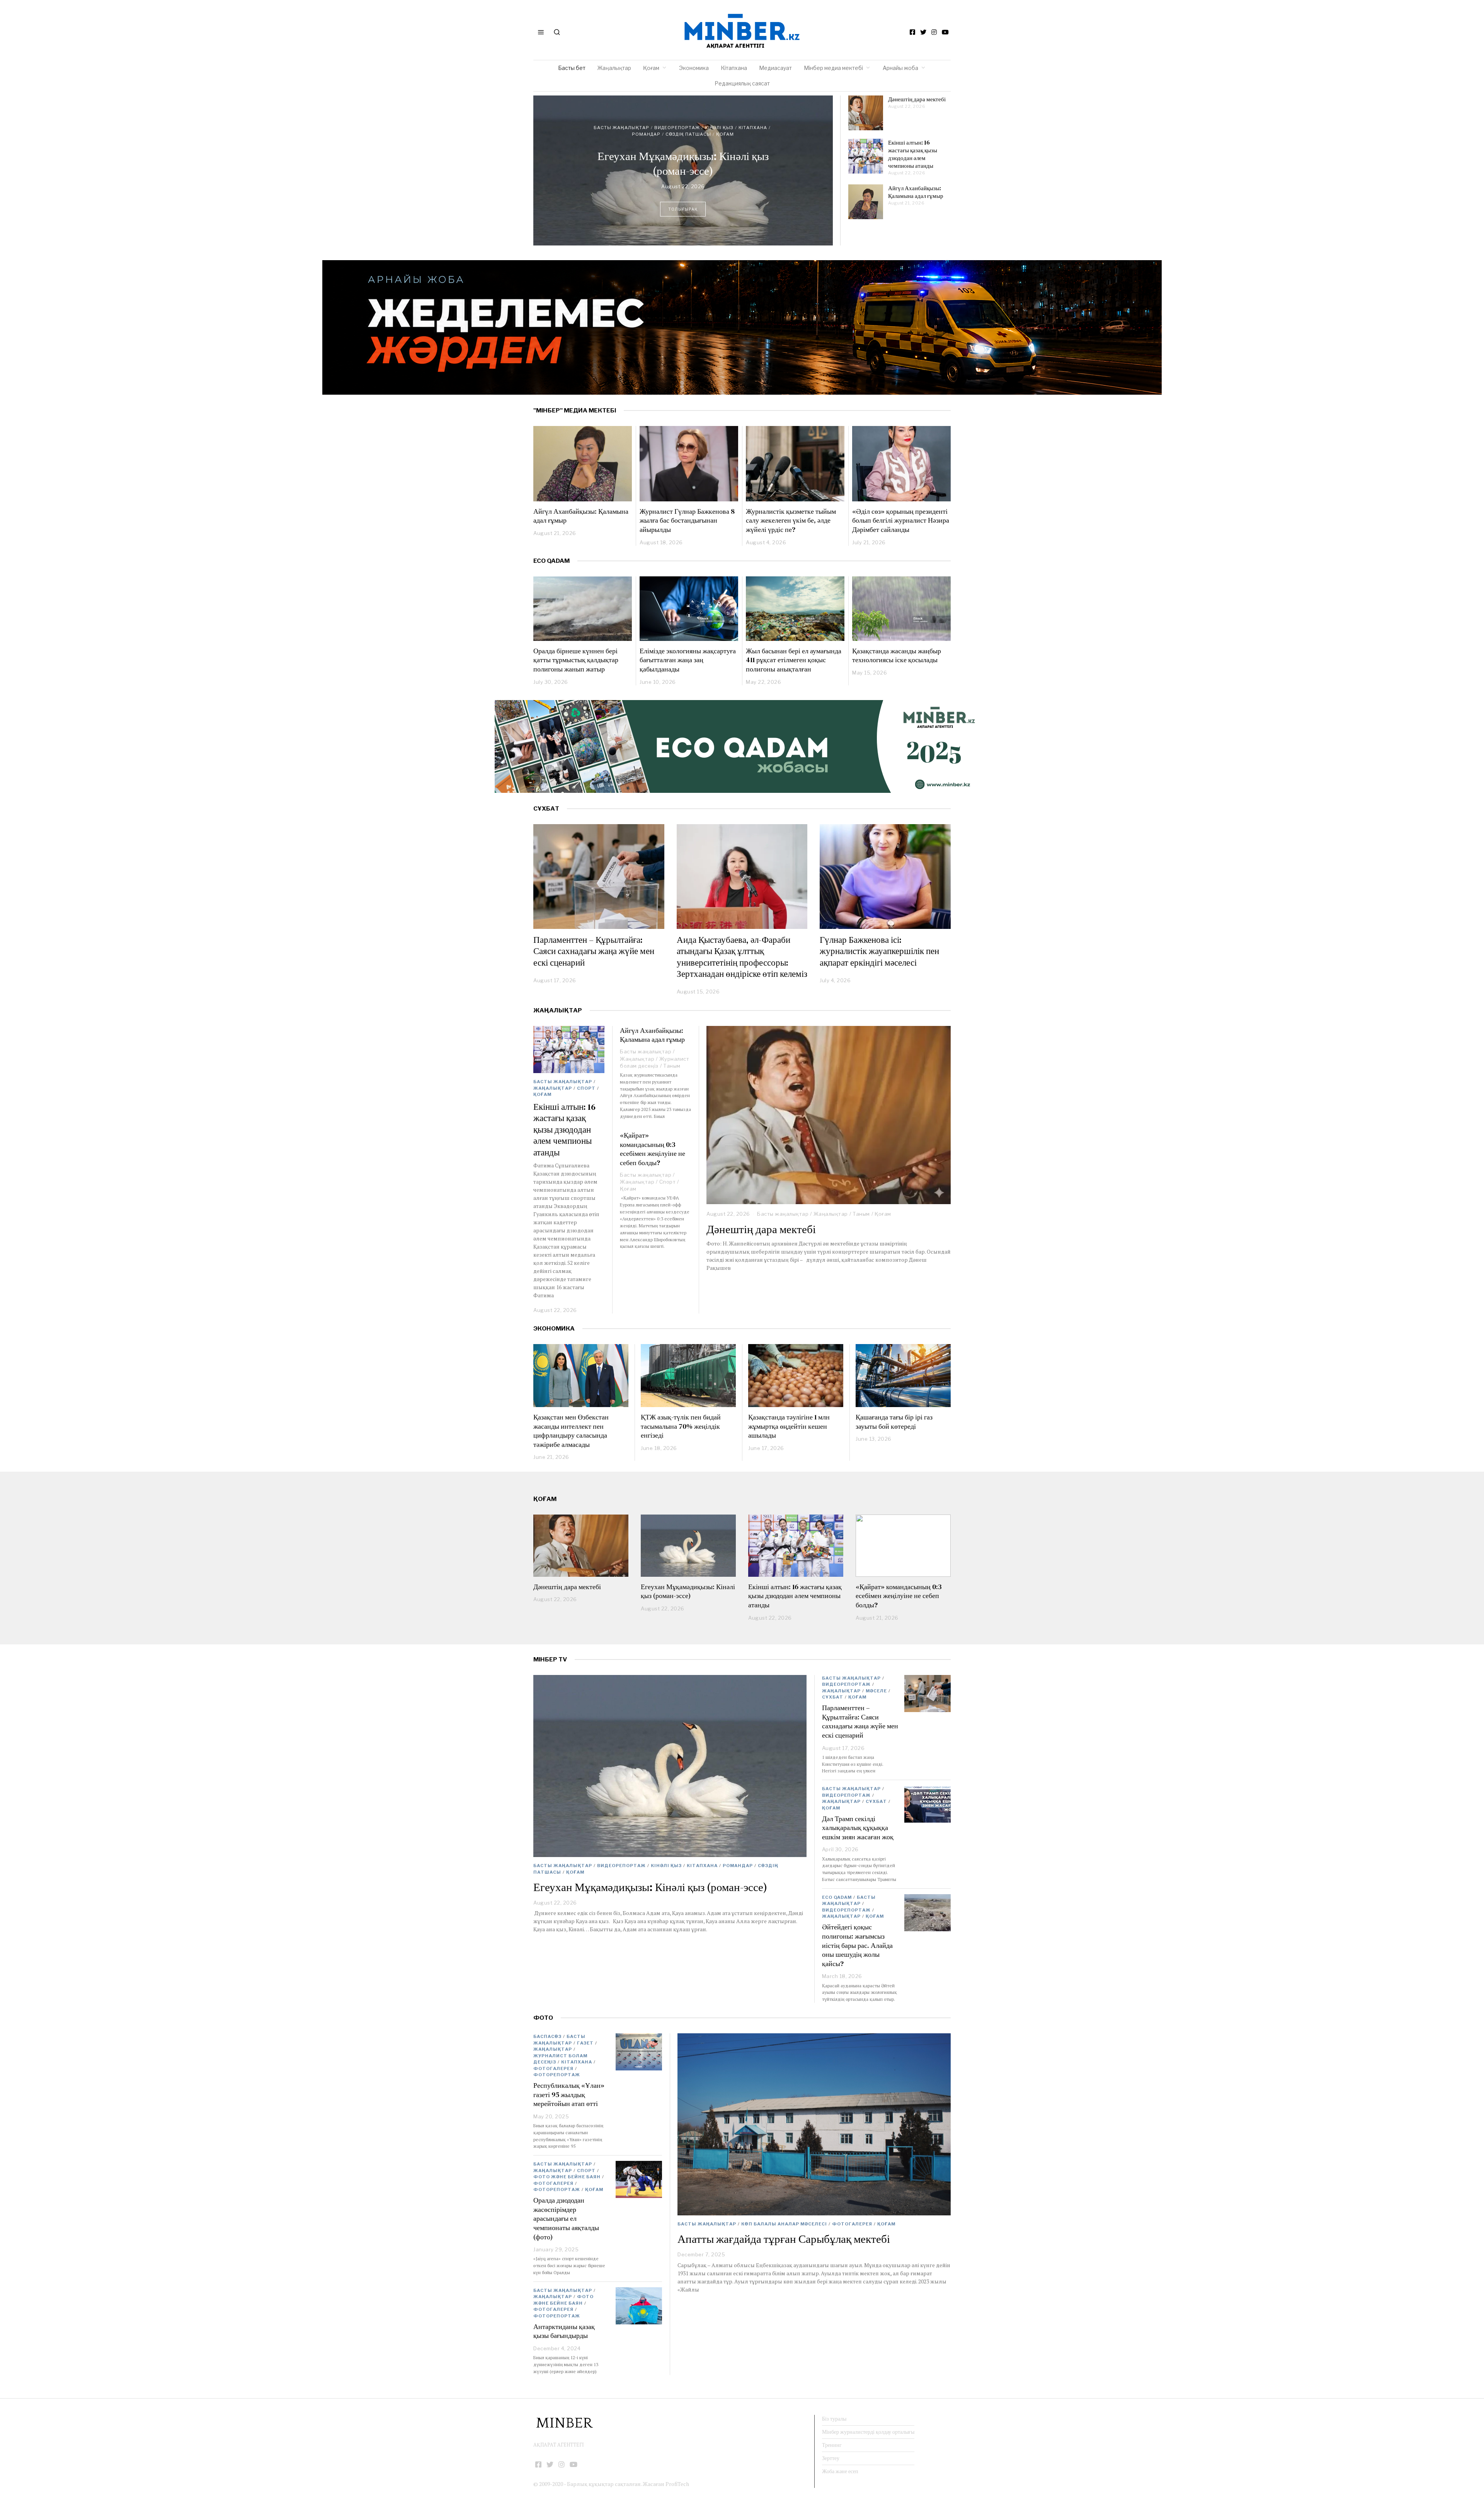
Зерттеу (831, 2458)
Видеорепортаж (621, 1866)
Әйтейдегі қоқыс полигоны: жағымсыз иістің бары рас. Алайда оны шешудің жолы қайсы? (857, 1945)
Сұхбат (833, 1697)
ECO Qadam (551, 561)
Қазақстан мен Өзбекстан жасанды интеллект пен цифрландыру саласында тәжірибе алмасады (571, 1431)
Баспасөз (547, 2036)
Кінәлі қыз (666, 1866)
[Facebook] (912, 32)
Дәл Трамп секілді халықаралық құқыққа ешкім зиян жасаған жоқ (858, 1828)
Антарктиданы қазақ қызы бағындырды (564, 2331)
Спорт (723, 131)
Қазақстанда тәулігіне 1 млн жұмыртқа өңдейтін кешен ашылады (789, 1426)
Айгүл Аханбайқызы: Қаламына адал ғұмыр (916, 192)
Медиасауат (775, 68)
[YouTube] (945, 32)
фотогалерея (852, 2224)
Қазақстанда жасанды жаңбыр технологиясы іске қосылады (897, 655)
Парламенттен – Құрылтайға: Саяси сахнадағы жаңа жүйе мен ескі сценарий (594, 951)
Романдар (738, 1866)
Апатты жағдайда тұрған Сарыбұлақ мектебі (784, 2239)
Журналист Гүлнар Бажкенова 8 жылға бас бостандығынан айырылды (687, 520)
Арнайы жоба (900, 68)
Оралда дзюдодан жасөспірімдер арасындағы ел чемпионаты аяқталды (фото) (566, 2218)
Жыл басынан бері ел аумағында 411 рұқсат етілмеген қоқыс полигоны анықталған (794, 660)
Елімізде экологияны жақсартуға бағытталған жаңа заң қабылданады (688, 660)
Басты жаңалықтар (640, 131)
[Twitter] (923, 32)
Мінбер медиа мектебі (833, 68)
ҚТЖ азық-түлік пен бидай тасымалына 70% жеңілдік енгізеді (681, 1426)
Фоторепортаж (557, 2075)
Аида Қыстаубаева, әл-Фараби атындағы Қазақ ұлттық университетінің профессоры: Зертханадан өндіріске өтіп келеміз (742, 957)
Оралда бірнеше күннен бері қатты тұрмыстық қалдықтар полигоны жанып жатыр (576, 660)
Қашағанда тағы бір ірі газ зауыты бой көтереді (894, 1422)
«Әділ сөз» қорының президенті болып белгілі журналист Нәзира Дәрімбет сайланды (901, 520)
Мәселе (876, 1691)
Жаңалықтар (614, 68)
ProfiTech (677, 2484)
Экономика (694, 68)
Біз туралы (834, 2419)
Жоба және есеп (840, 2471)
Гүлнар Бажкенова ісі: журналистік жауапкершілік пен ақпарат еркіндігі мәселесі (879, 951)
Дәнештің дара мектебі (917, 99)
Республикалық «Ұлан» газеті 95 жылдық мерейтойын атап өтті (569, 2094)
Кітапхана (734, 68)
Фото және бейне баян (567, 2177)
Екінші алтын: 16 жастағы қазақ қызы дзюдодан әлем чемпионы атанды (683, 160)
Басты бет (572, 68)
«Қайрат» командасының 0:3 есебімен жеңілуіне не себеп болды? (653, 1149)
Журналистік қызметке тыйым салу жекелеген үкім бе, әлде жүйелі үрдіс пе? (791, 520)
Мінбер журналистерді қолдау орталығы (868, 2432)
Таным (861, 1214)
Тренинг (832, 2445)
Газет (585, 2043)
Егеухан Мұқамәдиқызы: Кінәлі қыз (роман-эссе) (688, 1591)
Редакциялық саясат (742, 83)
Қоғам (651, 68)
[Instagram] (934, 32)
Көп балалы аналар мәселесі (784, 2224)
